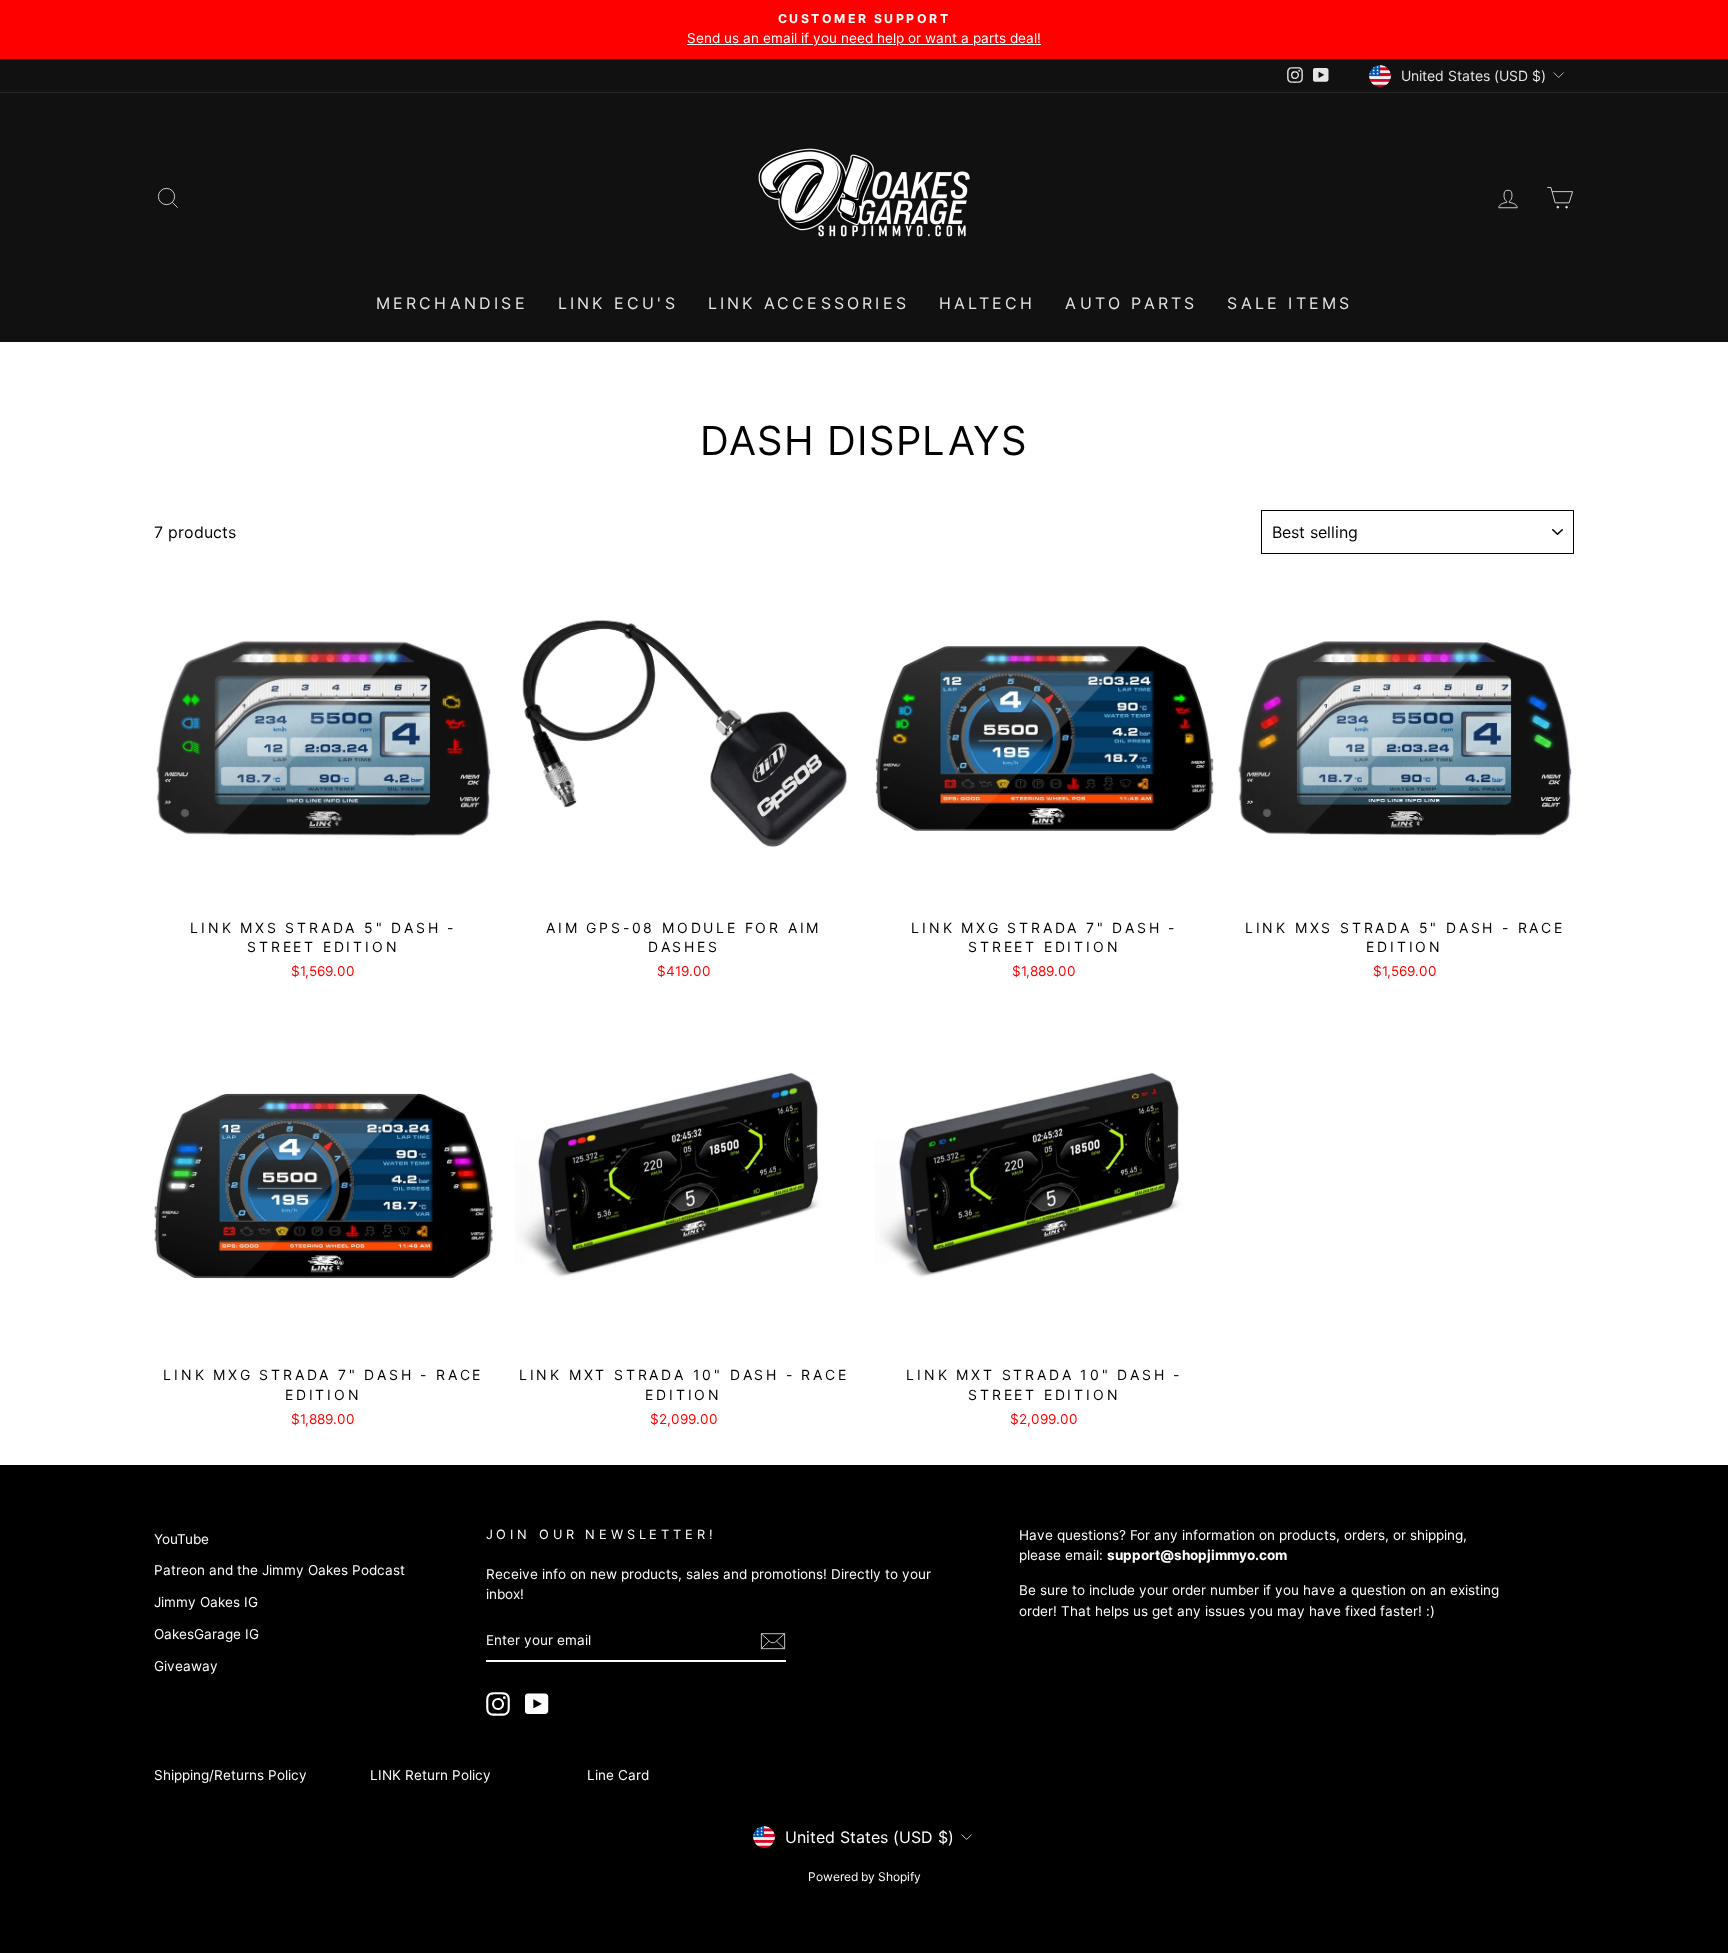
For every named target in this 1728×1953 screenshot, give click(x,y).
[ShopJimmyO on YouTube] (537, 1704)
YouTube (181, 1539)
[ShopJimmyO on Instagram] (498, 1704)
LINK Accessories (808, 303)
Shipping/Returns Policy (230, 1775)
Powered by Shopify (864, 1876)
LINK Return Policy (430, 1775)
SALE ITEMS (1289, 303)
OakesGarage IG (206, 1634)
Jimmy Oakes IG (206, 1602)
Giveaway (186, 1666)
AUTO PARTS (1131, 303)
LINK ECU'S (618, 303)
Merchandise (452, 303)
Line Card (618, 1775)
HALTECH (987, 303)
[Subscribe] (773, 1641)
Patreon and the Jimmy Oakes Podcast (279, 1570)
